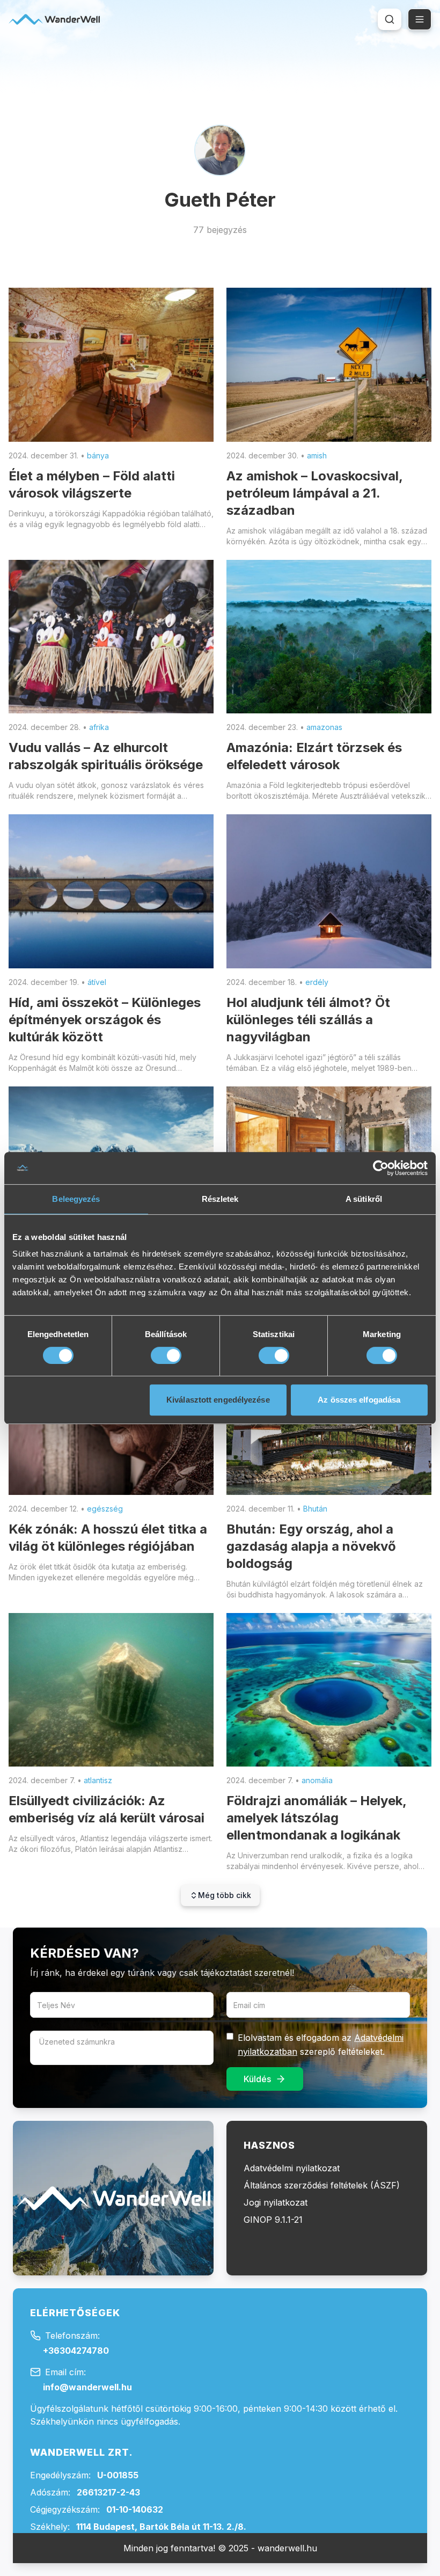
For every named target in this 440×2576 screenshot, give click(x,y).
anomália (317, 1780)
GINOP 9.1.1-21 (273, 2220)
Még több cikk (225, 1895)
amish (317, 455)
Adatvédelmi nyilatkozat (292, 2168)
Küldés (257, 2079)
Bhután (315, 1509)
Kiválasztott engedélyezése (218, 1400)
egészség (105, 1509)
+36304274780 (76, 2351)
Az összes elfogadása (359, 1400)
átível (97, 982)
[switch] (166, 1355)
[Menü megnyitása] (420, 19)
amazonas (324, 727)
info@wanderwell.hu (87, 2387)
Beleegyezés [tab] (76, 1199)
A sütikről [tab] (364, 1199)
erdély (317, 982)
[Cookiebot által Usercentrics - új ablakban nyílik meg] (381, 1168)
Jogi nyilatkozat (276, 2202)
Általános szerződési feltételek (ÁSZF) (322, 2185)
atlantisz (98, 1780)
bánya (98, 455)
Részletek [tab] (220, 1199)
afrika (99, 727)
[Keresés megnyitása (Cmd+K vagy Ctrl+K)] (390, 19)
